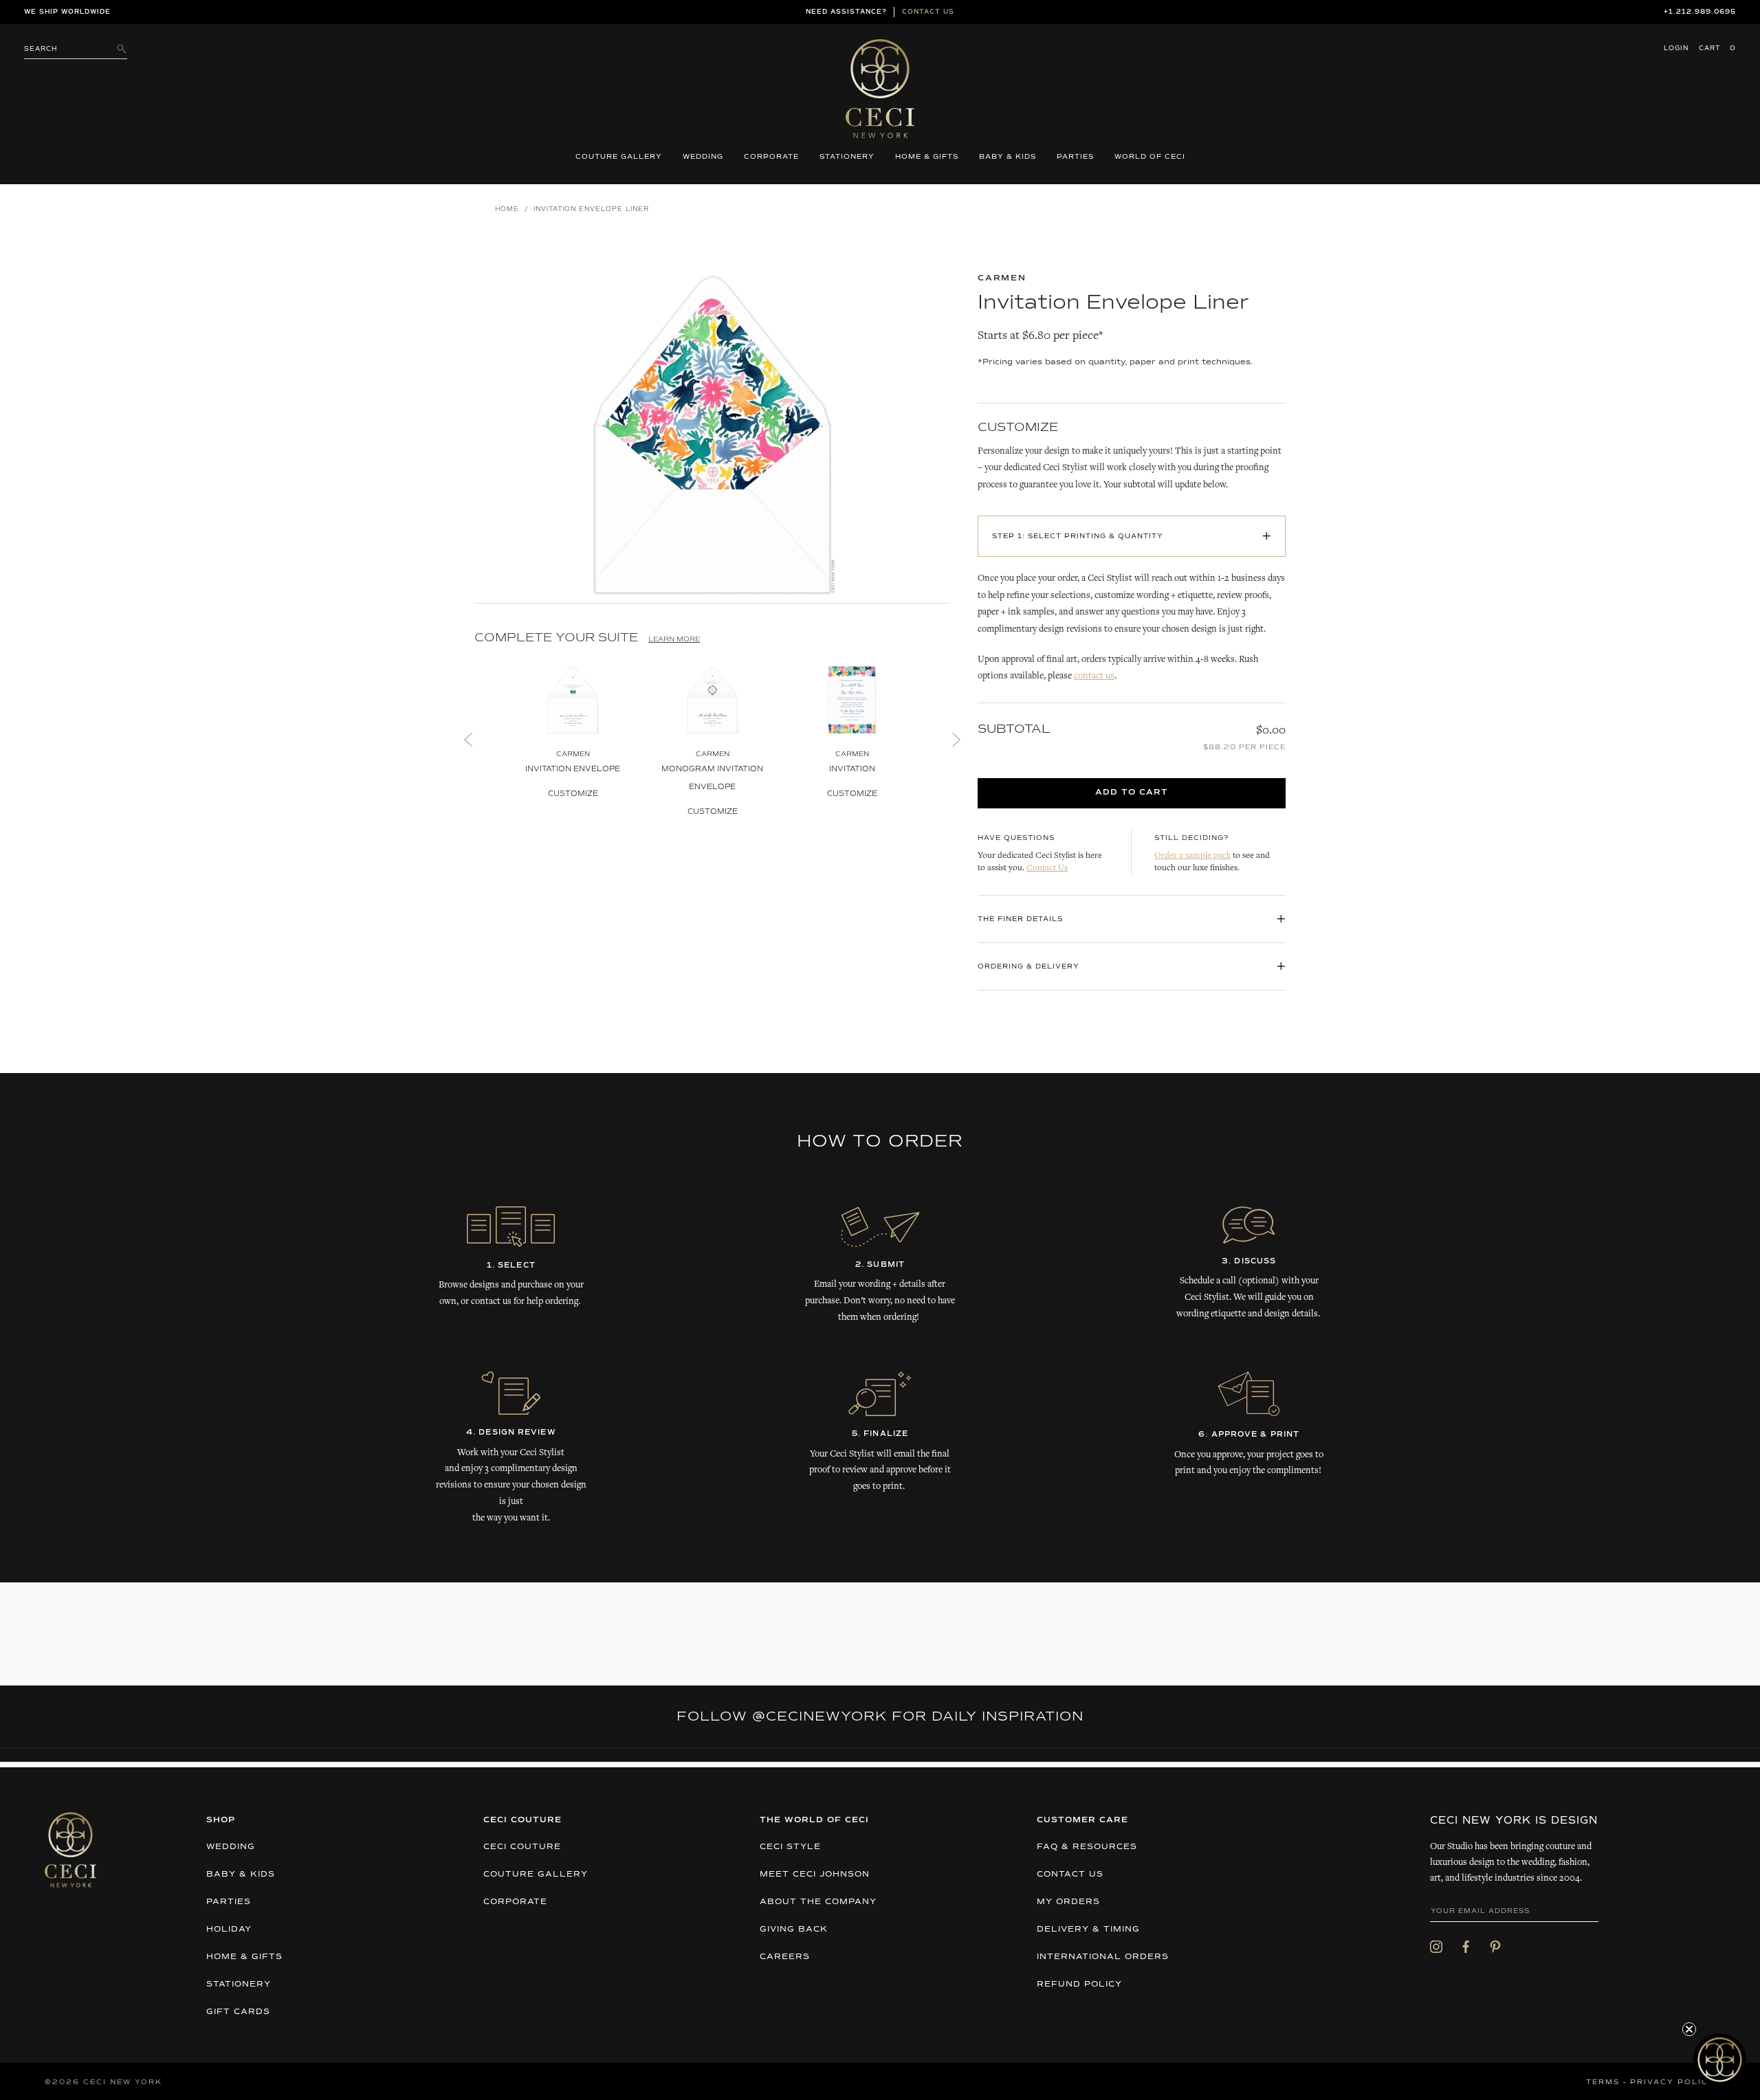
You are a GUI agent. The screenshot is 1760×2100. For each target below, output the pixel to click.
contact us (1094, 676)
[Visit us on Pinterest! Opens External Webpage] (1495, 1947)
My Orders (1068, 1902)
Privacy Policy (1673, 2082)
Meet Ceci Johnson (815, 1875)
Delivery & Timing (1088, 1930)
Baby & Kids (1008, 157)
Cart (1717, 48)
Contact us (928, 12)
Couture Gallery (619, 157)
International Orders (1103, 1957)
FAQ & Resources (1087, 1847)
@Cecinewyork (819, 1716)
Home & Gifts (927, 157)
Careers (785, 1957)
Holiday (229, 1930)
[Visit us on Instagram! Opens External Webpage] (1436, 1947)
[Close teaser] (1689, 2029)
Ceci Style (790, 1847)
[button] (1720, 2060)
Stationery (847, 157)
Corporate (771, 157)
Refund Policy (1079, 1985)
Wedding (703, 157)
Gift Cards (238, 2012)
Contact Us (1047, 869)
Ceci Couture (522, 1847)
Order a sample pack (1192, 856)
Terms (1603, 2082)
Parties (1075, 157)
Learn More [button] (674, 639)
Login (1676, 48)
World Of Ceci (1150, 157)
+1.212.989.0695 (1700, 12)
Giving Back (794, 1930)
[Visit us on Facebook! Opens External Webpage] (1466, 1947)
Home (507, 209)
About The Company (818, 1902)
